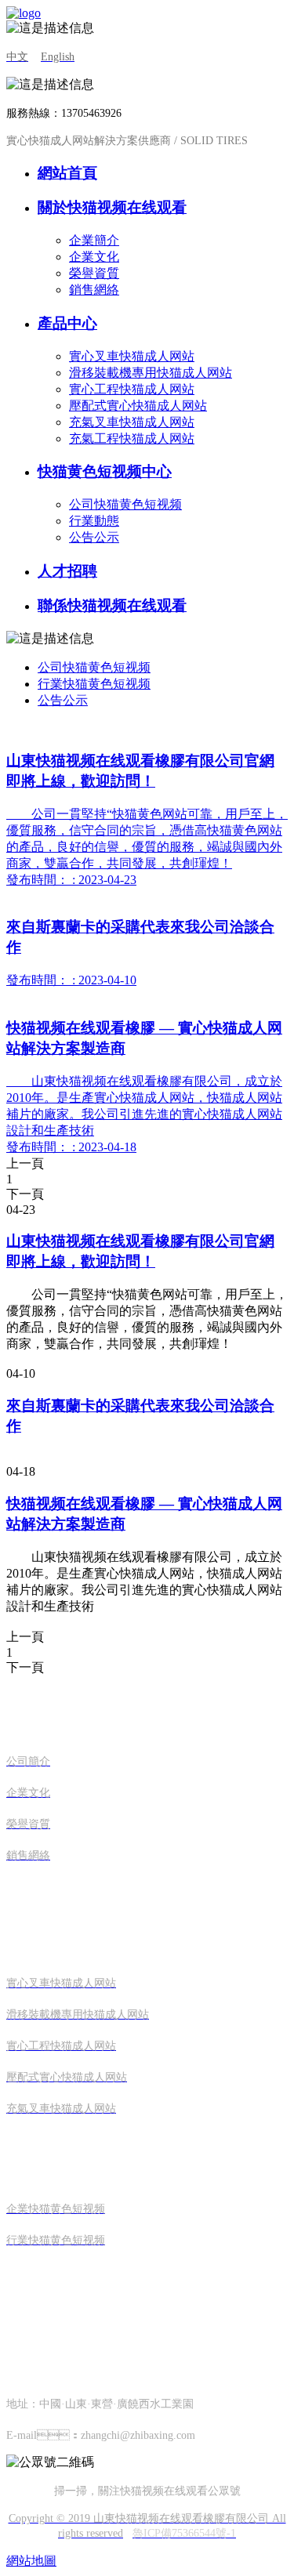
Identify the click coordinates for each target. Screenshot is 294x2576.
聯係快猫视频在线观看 (112, 605)
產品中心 (67, 323)
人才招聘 (67, 571)
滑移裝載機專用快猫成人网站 (151, 373)
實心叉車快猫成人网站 (132, 356)
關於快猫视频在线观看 (112, 207)
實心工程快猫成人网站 (132, 389)
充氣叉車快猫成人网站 (132, 422)
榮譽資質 (94, 273)
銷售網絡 (94, 290)
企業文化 (94, 257)
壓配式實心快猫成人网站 (138, 406)
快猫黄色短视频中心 (105, 471)
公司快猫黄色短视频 (125, 504)
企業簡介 (94, 240)
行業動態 (94, 521)
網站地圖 (31, 2561)
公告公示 (94, 537)
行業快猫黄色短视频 (94, 684)
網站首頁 (67, 173)
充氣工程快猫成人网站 (132, 438)
